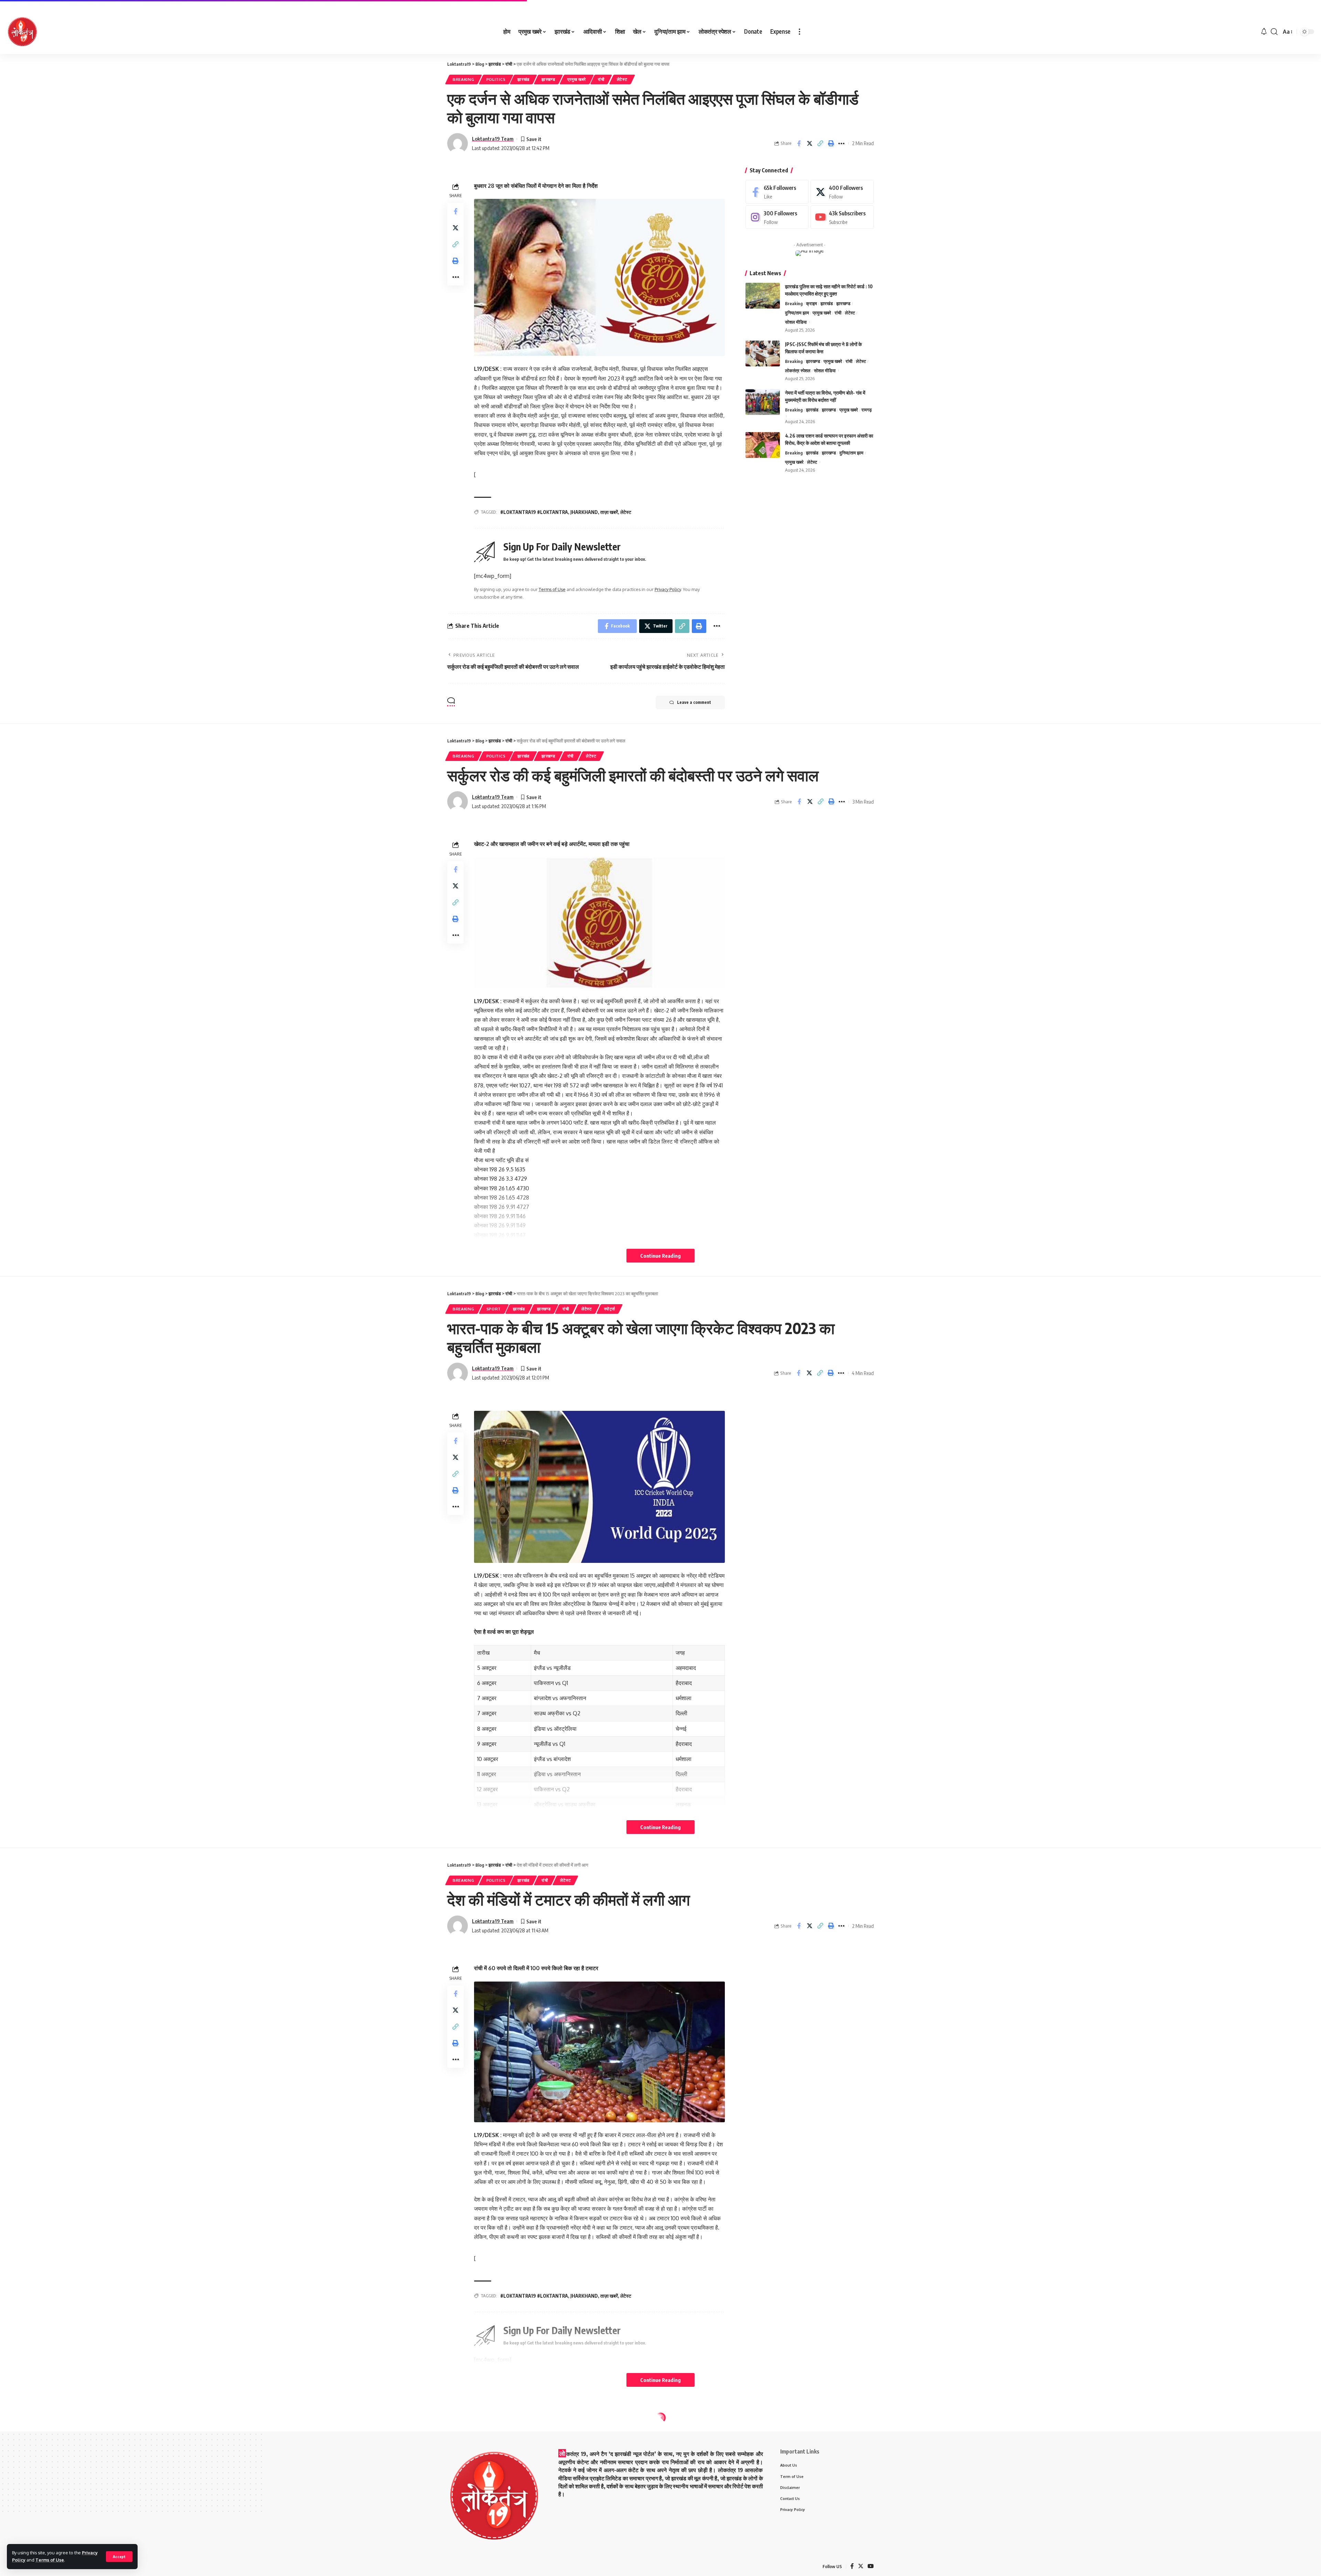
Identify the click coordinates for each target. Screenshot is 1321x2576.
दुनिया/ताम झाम (797, 313)
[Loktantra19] (22, 32)
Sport (494, 1309)
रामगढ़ (867, 410)
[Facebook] (777, 192)
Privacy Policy (668, 589)
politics (496, 79)
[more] (799, 32)
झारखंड (523, 79)
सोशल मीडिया (796, 322)
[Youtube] (842, 217)
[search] (1274, 32)
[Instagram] (777, 217)
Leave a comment (694, 702)
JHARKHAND (584, 512)
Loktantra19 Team (493, 139)
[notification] (1264, 32)
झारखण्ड (548, 79)
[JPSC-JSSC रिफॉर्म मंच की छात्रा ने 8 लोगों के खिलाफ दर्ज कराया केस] (763, 353)
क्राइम (812, 303)
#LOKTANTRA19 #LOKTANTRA (534, 512)
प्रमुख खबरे (577, 79)
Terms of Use (50, 2560)
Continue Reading (660, 1256)
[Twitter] (842, 192)
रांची (601, 79)
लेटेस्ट (622, 79)
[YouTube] (871, 2567)
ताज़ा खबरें (609, 512)
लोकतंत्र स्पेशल (798, 371)
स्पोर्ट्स (610, 1309)
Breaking (464, 79)
